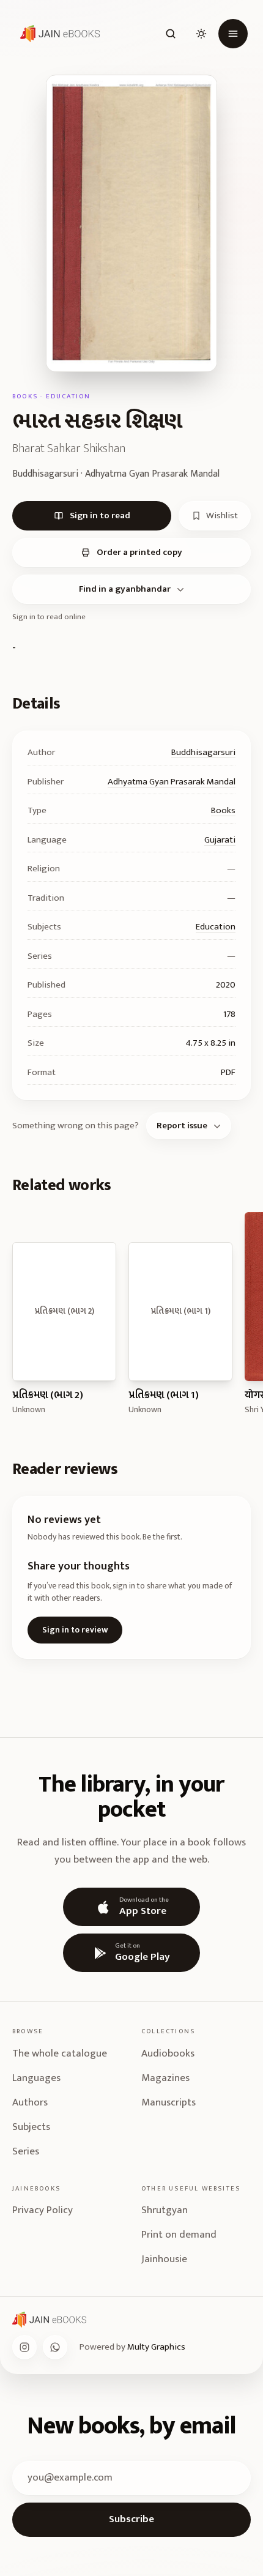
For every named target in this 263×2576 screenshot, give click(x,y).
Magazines (165, 2078)
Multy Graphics (156, 2347)
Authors (30, 2102)
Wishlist (222, 516)
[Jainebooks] (57, 34)
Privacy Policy (43, 2210)
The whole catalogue (60, 2053)
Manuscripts (169, 2102)
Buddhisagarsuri (203, 752)
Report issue (182, 1126)
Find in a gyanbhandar (125, 589)
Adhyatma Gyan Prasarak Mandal (172, 782)
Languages (36, 2078)
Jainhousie (164, 2259)
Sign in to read (100, 516)
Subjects (31, 2127)
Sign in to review (75, 1630)
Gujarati (220, 840)
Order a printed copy (139, 552)
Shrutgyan (165, 2210)
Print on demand (179, 2235)
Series (26, 2151)
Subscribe (131, 2519)
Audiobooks (168, 2053)
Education (216, 927)
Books (223, 810)
